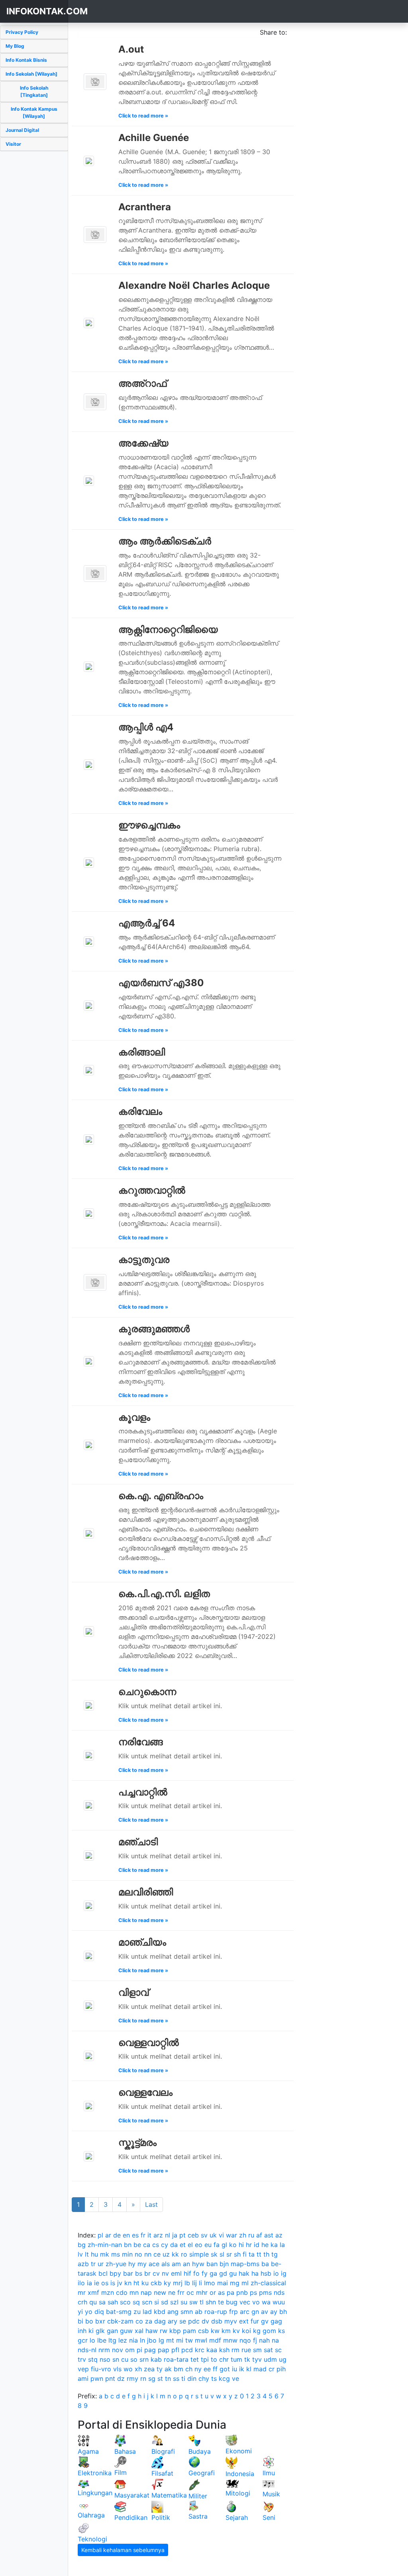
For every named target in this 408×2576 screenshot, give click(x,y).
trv (82, 2359)
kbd (160, 2312)
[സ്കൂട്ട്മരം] (89, 2155)
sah (113, 2302)
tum (236, 2359)
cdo (122, 2292)
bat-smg (119, 2312)
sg (152, 2378)
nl (168, 2235)
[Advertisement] (34, 271)
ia (89, 2283)
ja (175, 2235)
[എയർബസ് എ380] (89, 1005)
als (166, 2264)
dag (160, 2321)
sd (165, 2302)
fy (205, 2273)
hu (94, 2254)
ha (255, 2273)
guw (126, 2331)
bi (80, 2321)
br (147, 2273)
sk (214, 2254)
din (192, 2378)
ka (274, 2245)
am (176, 2264)
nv (165, 2273)
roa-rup (216, 2312)
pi (139, 2350)
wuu (279, 2302)
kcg (224, 2378)
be (137, 2245)
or (213, 2292)
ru (251, 2235)
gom (269, 2331)
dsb (217, 2321)
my (142, 2264)
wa (266, 2302)
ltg (112, 2340)
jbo (152, 2340)
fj (255, 2340)
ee (207, 2369)
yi (80, 2312)
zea (149, 2369)
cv (156, 2273)
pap (164, 2350)
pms (265, 2292)
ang (173, 2312)
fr (143, 2235)
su (184, 2302)
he (265, 2245)
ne (172, 2292)
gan (112, 2331)
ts (214, 2378)
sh (237, 2254)
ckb (156, 2283)
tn (168, 2378)
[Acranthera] (95, 234)
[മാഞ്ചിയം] (89, 1955)
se (183, 2321)
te (221, 2302)
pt (182, 2235)
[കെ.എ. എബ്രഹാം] (89, 1533)
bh (283, 2312)
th (266, 2254)
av (265, 2312)
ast (269, 2235)
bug (232, 2302)
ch (189, 2369)
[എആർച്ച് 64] (89, 941)
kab (156, 2359)
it (149, 2235)
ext (244, 2321)
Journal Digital (22, 130)
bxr (100, 2321)
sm (257, 2350)
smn (187, 2312)
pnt (110, 2378)
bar (128, 2273)
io (276, 2273)
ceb (193, 2235)
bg (82, 2245)
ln (142, 2340)
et (183, 2245)
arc (245, 2312)
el (190, 2245)
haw (152, 2331)
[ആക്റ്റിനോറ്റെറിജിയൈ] (89, 666)
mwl (201, 2340)
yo (89, 2312)
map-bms (245, 2264)
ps (253, 2292)
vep (83, 2369)
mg (235, 2283)
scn (147, 2302)
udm (270, 2359)
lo (92, 2340)
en (126, 2235)
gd (223, 2273)
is (113, 2283)
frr (181, 2292)
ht (136, 2283)
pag (150, 2350)
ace (154, 2264)
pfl (175, 2350)
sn (116, 2359)
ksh (224, 2350)
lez (123, 2340)
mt (170, 2340)
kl (249, 2369)
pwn (97, 2378)
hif (187, 2273)
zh (243, 2235)
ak (168, 2369)
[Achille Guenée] (89, 160)
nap (146, 2292)
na (275, 2340)
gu (233, 2273)
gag (276, 2321)
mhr (202, 2292)
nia (133, 2340)
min (127, 2254)
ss (176, 2378)
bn (128, 2245)
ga (213, 2273)
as (221, 2292)
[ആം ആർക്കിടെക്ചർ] (95, 573)
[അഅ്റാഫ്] (95, 401)
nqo (245, 2340)
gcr (83, 2340)
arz (158, 2235)
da (174, 2245)
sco (125, 2302)
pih (281, 2369)
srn (144, 2359)
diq (99, 2312)
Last (151, 2204)
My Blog (15, 46)
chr (224, 2359)
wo (128, 2369)
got (225, 2369)
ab (199, 2312)
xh (138, 2369)
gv (265, 2321)
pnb (242, 2292)
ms (116, 2254)
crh (82, 2302)
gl (224, 2245)
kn (128, 2283)
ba (265, 2264)
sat (268, 2350)
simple (199, 2254)
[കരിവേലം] (89, 1139)
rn (143, 2378)
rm (235, 2350)
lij (194, 2283)
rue (246, 2350)
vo (256, 2302)
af (259, 2235)
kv (236, 2331)
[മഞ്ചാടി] (89, 1855)
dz (121, 2378)
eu (208, 2245)
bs (139, 2273)
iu (234, 2369)
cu (125, 2359)
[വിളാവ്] (89, 2005)
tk (247, 2359)
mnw (230, 2340)
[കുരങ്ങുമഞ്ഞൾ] (89, 1361)
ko (233, 2245)
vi (221, 2235)
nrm (104, 2350)
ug (283, 2359)
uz (166, 2254)
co (139, 2321)
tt (259, 2254)
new (160, 2292)
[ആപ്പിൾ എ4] (89, 764)
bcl (103, 2273)
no (138, 2254)
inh (82, 2331)
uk (213, 2235)
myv (231, 2321)
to (214, 2359)
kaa (212, 2350)
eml (176, 2273)
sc (278, 2350)
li (200, 2283)
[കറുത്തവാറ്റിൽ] (89, 1213)
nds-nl (87, 2350)
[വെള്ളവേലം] (89, 2105)
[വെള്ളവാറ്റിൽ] (89, 2055)
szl (174, 2302)
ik (242, 2369)
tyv (257, 2359)
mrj (178, 2283)
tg (275, 2254)
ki (91, 2331)
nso (105, 2359)
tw (189, 2340)
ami (83, 2378)
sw (193, 2302)
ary (173, 2321)
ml (245, 2283)
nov (118, 2350)
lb (187, 2283)
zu (137, 2312)
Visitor (13, 144)
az (279, 2235)
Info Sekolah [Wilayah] (31, 74)
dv (205, 2321)
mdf (215, 2340)
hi (241, 2245)
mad (260, 2369)
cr (272, 2369)
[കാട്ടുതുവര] (95, 1282)
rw (164, 2331)
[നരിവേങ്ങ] (89, 1755)
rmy (132, 2378)
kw (215, 2331)
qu (93, 2302)
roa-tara (176, 2359)
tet (195, 2359)
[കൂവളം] (89, 1445)
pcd (187, 2350)
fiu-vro (101, 2369)
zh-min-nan (105, 2245)
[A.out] (95, 81)
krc (200, 2350)
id (257, 2245)
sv (204, 2235)
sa (102, 2302)
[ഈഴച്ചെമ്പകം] (89, 862)
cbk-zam (120, 2321)
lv (80, 2254)
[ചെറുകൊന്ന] (89, 1705)
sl (222, 2254)
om (130, 2350)
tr (93, 2264)
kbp (175, 2331)
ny (198, 2369)
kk (175, 2254)
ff (215, 2369)
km (226, 2331)
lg (161, 2340)
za (149, 2321)
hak (244, 2273)
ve (235, 2378)
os (105, 2283)
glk (100, 2331)
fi (245, 2254)
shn (211, 2302)
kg (257, 2331)
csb (203, 2331)
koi (246, 2331)
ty (160, 2369)
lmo (210, 2283)
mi (180, 2340)
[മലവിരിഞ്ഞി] (89, 1905)
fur (255, 2321)
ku (145, 2283)
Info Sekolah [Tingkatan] (34, 91)
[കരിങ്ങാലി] (89, 1070)
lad (147, 2312)
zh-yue (116, 2264)
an (186, 2264)
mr (82, 2292)
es (135, 2235)
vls (117, 2369)
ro (184, 2254)
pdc (194, 2321)
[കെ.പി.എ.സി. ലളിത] (89, 1631)
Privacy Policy (22, 32)
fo (196, 2273)
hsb (266, 2273)
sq (136, 2302)
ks (281, 2331)
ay (274, 2312)
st (160, 2378)
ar (108, 2235)
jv (120, 2283)
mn (134, 2292)
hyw (198, 2264)
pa (230, 2292)
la (282, 2245)
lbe (102, 2340)
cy (165, 2245)
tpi (205, 2359)
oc (190, 2292)
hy (132, 2264)
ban (212, 2264)
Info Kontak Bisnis (26, 60)
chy (204, 2378)
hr (249, 2245)
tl (202, 2302)
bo (89, 2321)
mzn (108, 2292)
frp (233, 2312)
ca (147, 2245)
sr (229, 2254)
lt (87, 2254)
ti (183, 2378)
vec (245, 2302)
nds (279, 2292)
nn (148, 2254)
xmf (93, 2292)
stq (93, 2359)
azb (83, 2264)
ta (252, 2254)
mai (223, 2283)
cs (156, 2245)
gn (255, 2312)
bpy (115, 2273)
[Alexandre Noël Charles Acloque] (89, 322)
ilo (81, 2283)
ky (167, 2283)
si (157, 2302)
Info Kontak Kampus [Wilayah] (34, 113)
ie (97, 2283)
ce (157, 2254)
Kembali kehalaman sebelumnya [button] (123, 2550)
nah (264, 2340)
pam (189, 2331)
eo (199, 2245)
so (134, 2359)
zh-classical (268, 2283)
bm (178, 2369)
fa (217, 2245)
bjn (224, 2264)
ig (284, 2273)
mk (105, 2254)
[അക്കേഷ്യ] (89, 480)
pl (100, 2235)
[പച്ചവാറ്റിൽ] (89, 1805)
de (117, 2235)
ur (101, 2264)
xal (139, 2331)
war (231, 2235)
